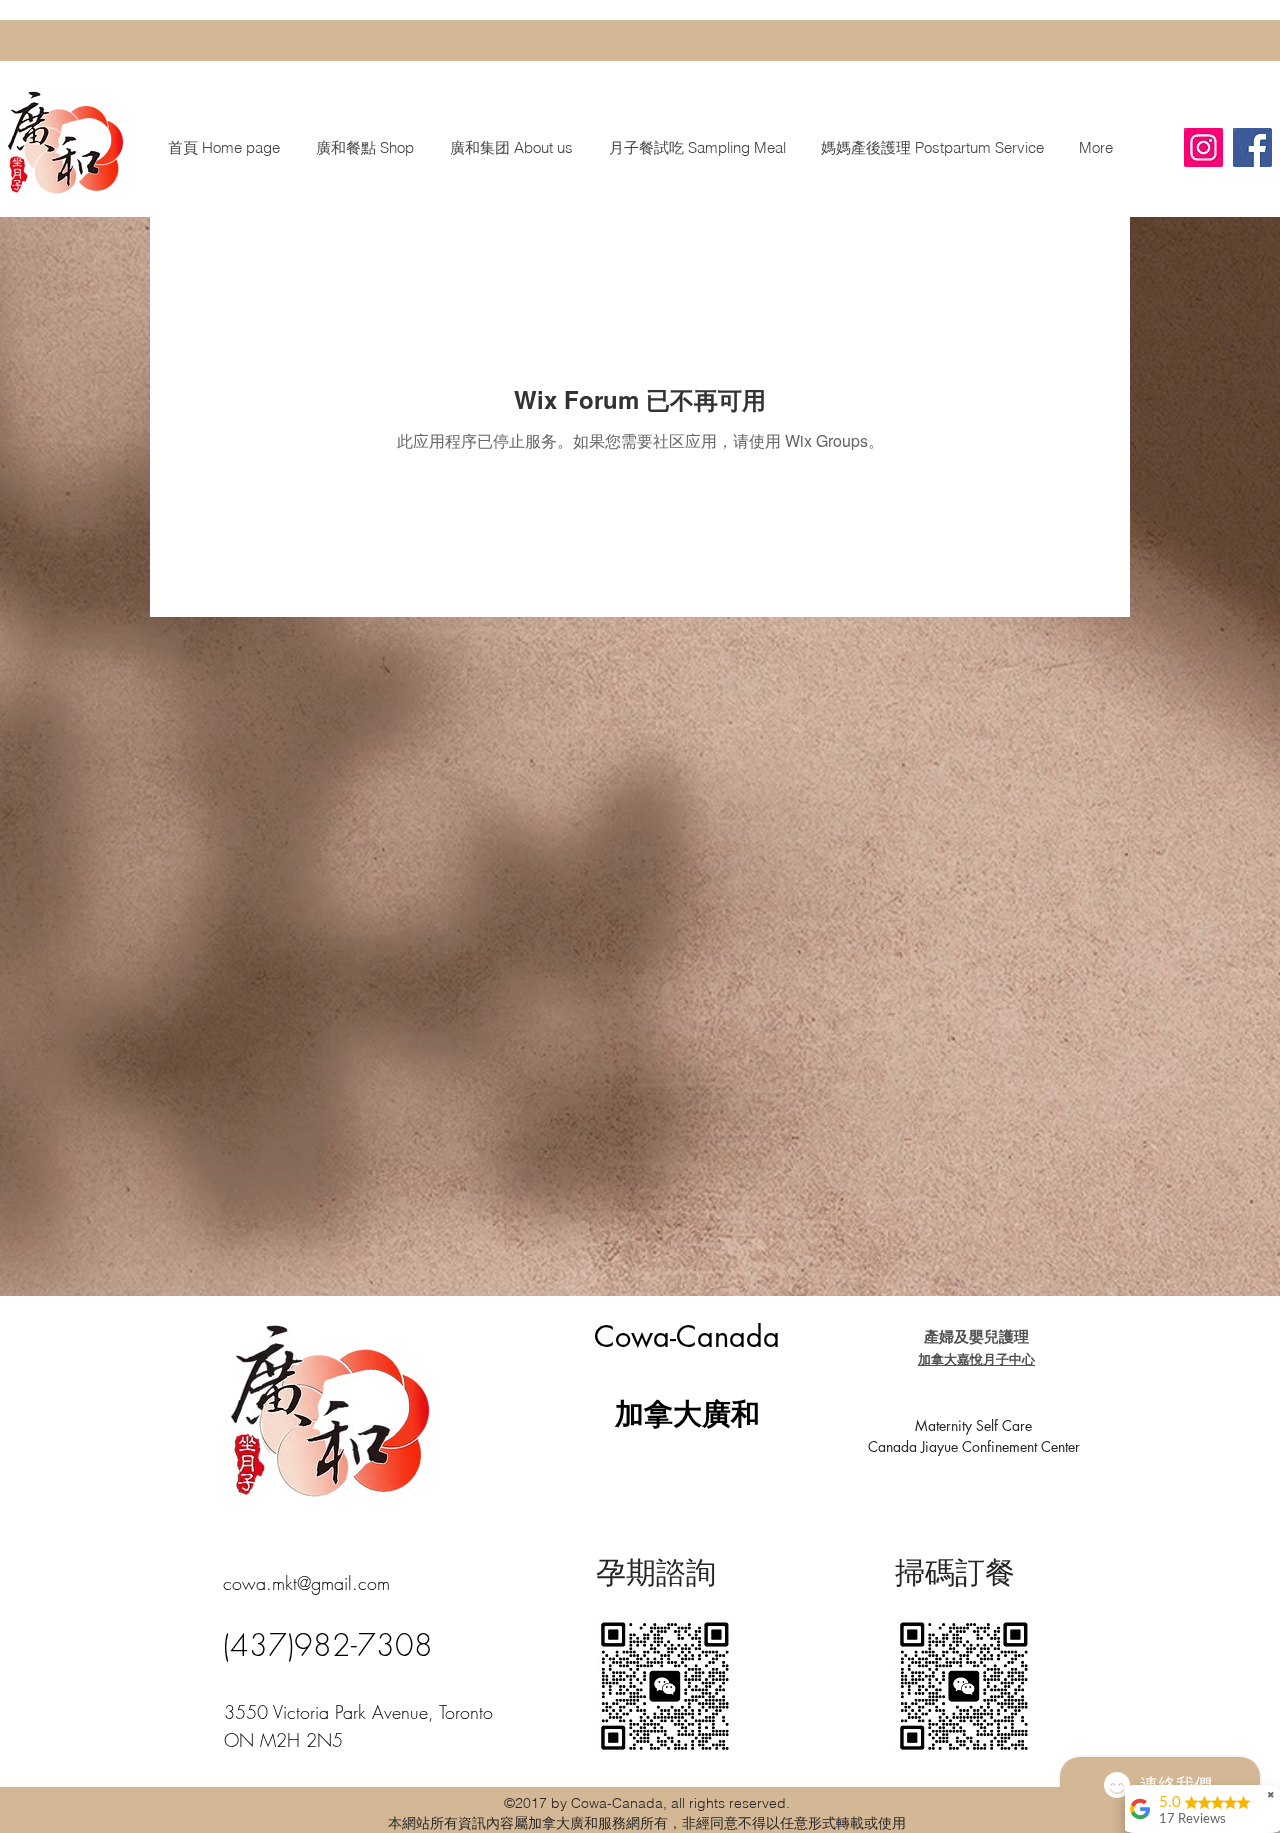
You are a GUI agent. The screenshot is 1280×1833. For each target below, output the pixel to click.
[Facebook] (1252, 147)
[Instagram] (1203, 147)
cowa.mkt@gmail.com (306, 1583)
